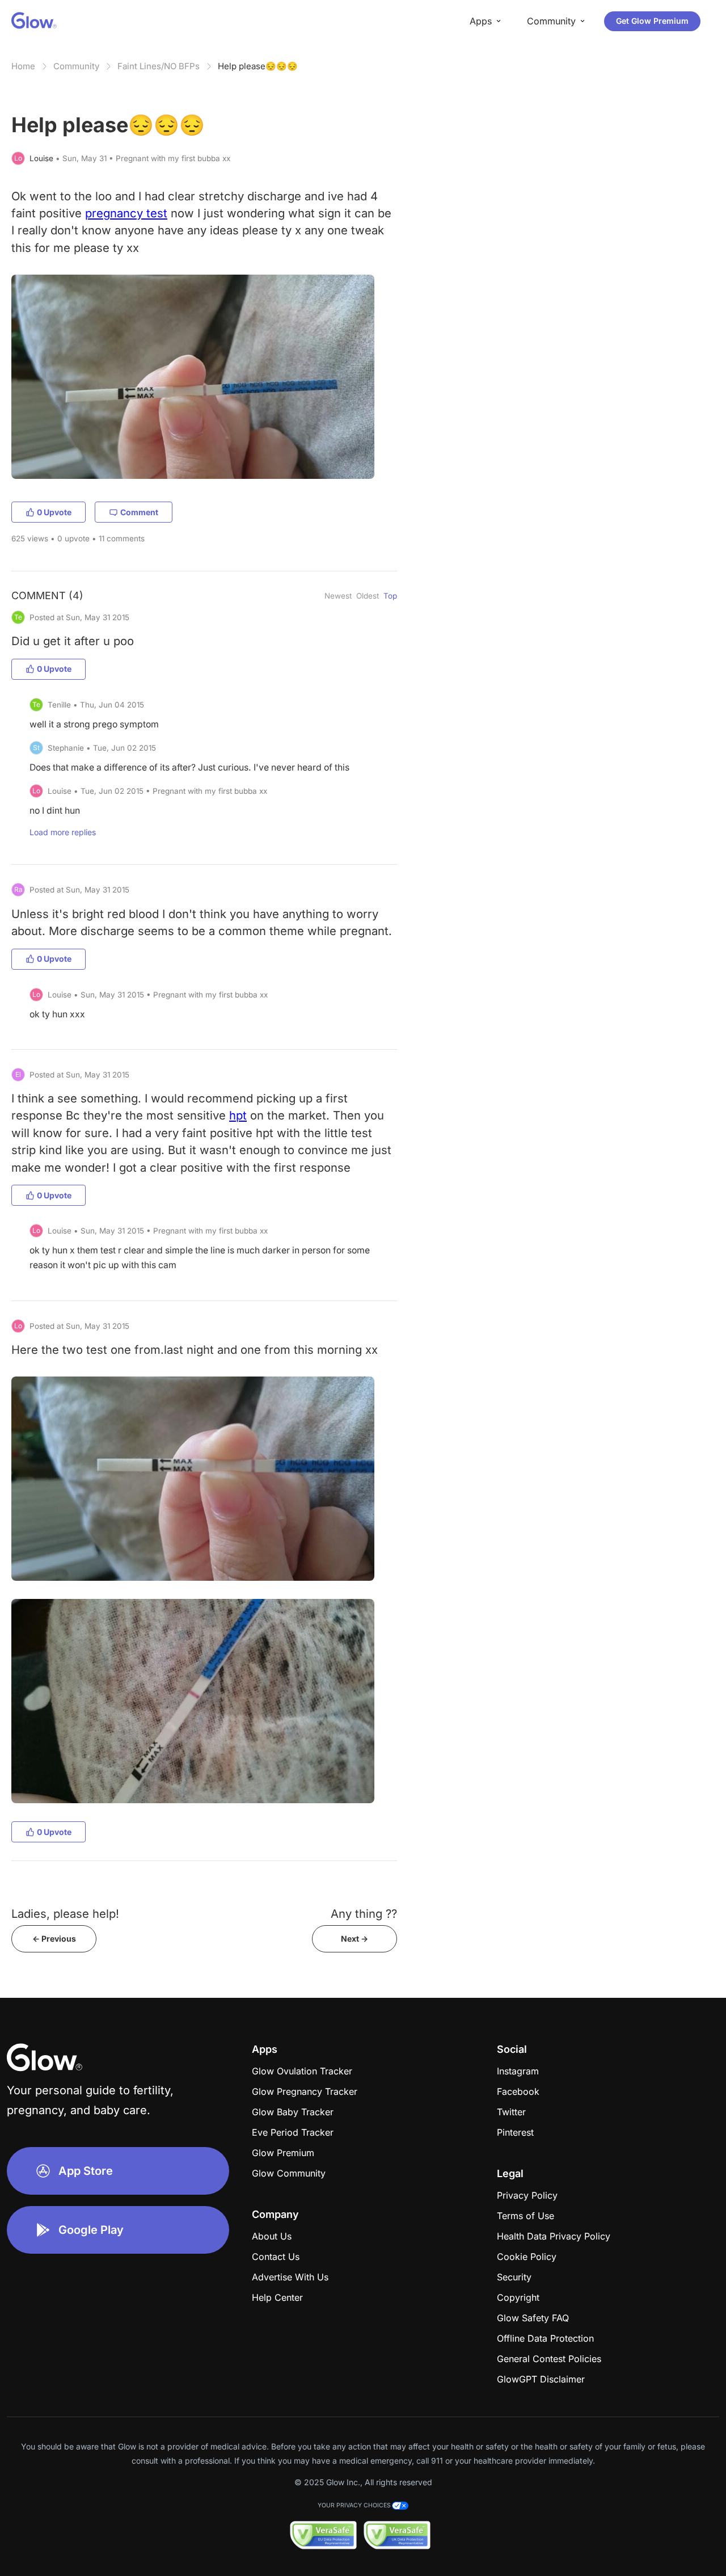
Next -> (354, 1939)
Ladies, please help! (65, 1914)
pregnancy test (126, 213)
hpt (238, 1115)
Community (76, 66)
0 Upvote (54, 512)
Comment (139, 512)
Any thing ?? (364, 1914)
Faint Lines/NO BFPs (159, 66)
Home (23, 66)
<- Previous (54, 1939)
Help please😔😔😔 (258, 66)
